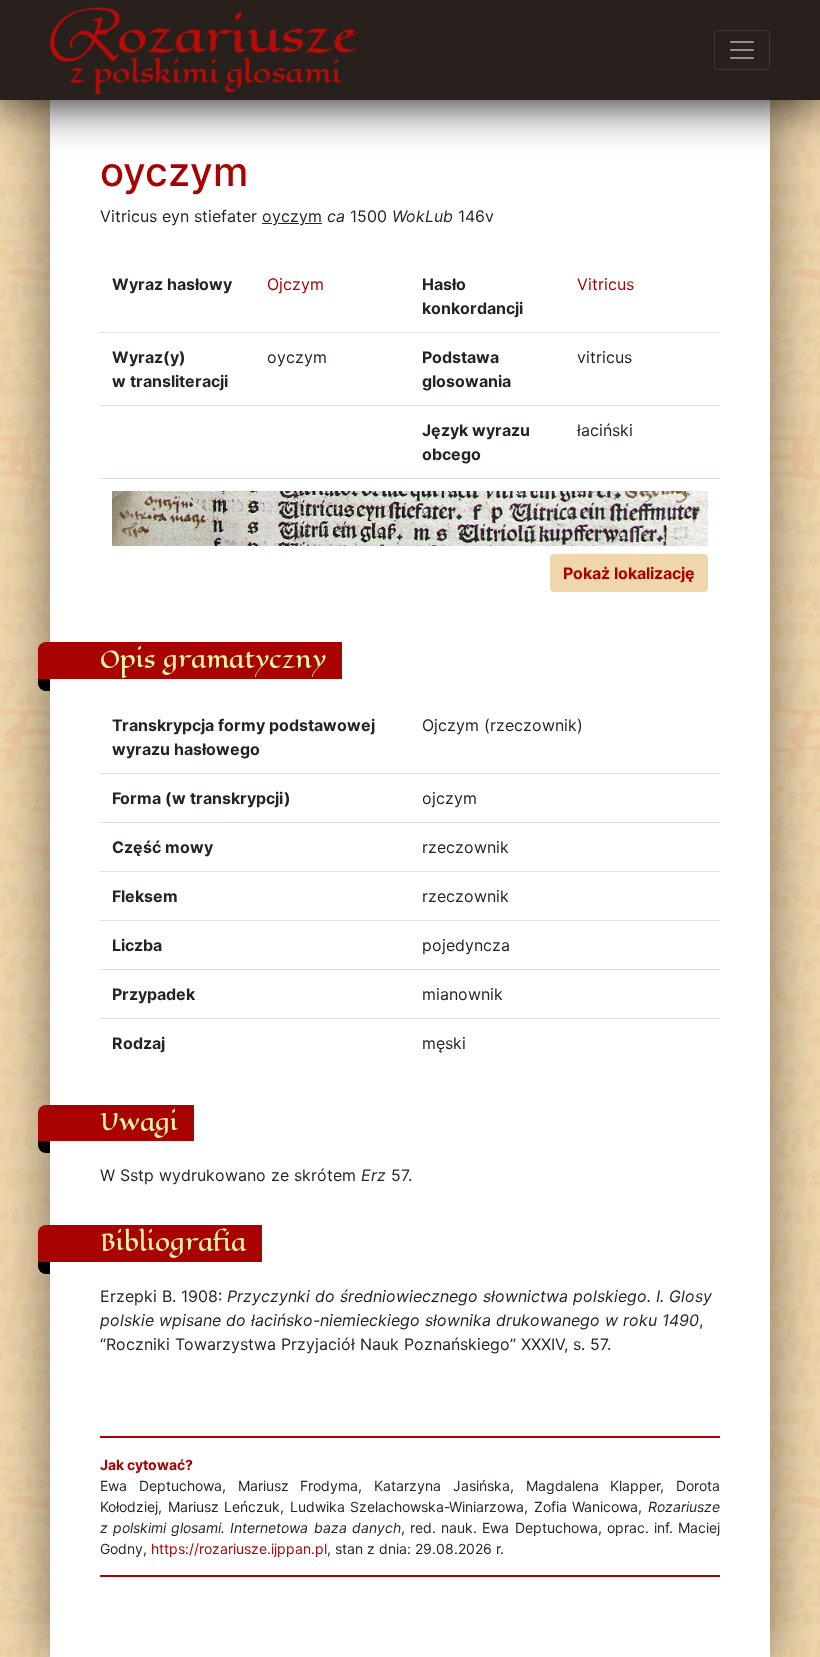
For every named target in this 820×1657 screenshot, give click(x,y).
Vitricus (605, 284)
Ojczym (295, 284)
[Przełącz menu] (742, 50)
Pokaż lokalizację (629, 573)
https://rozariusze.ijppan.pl (239, 1548)
